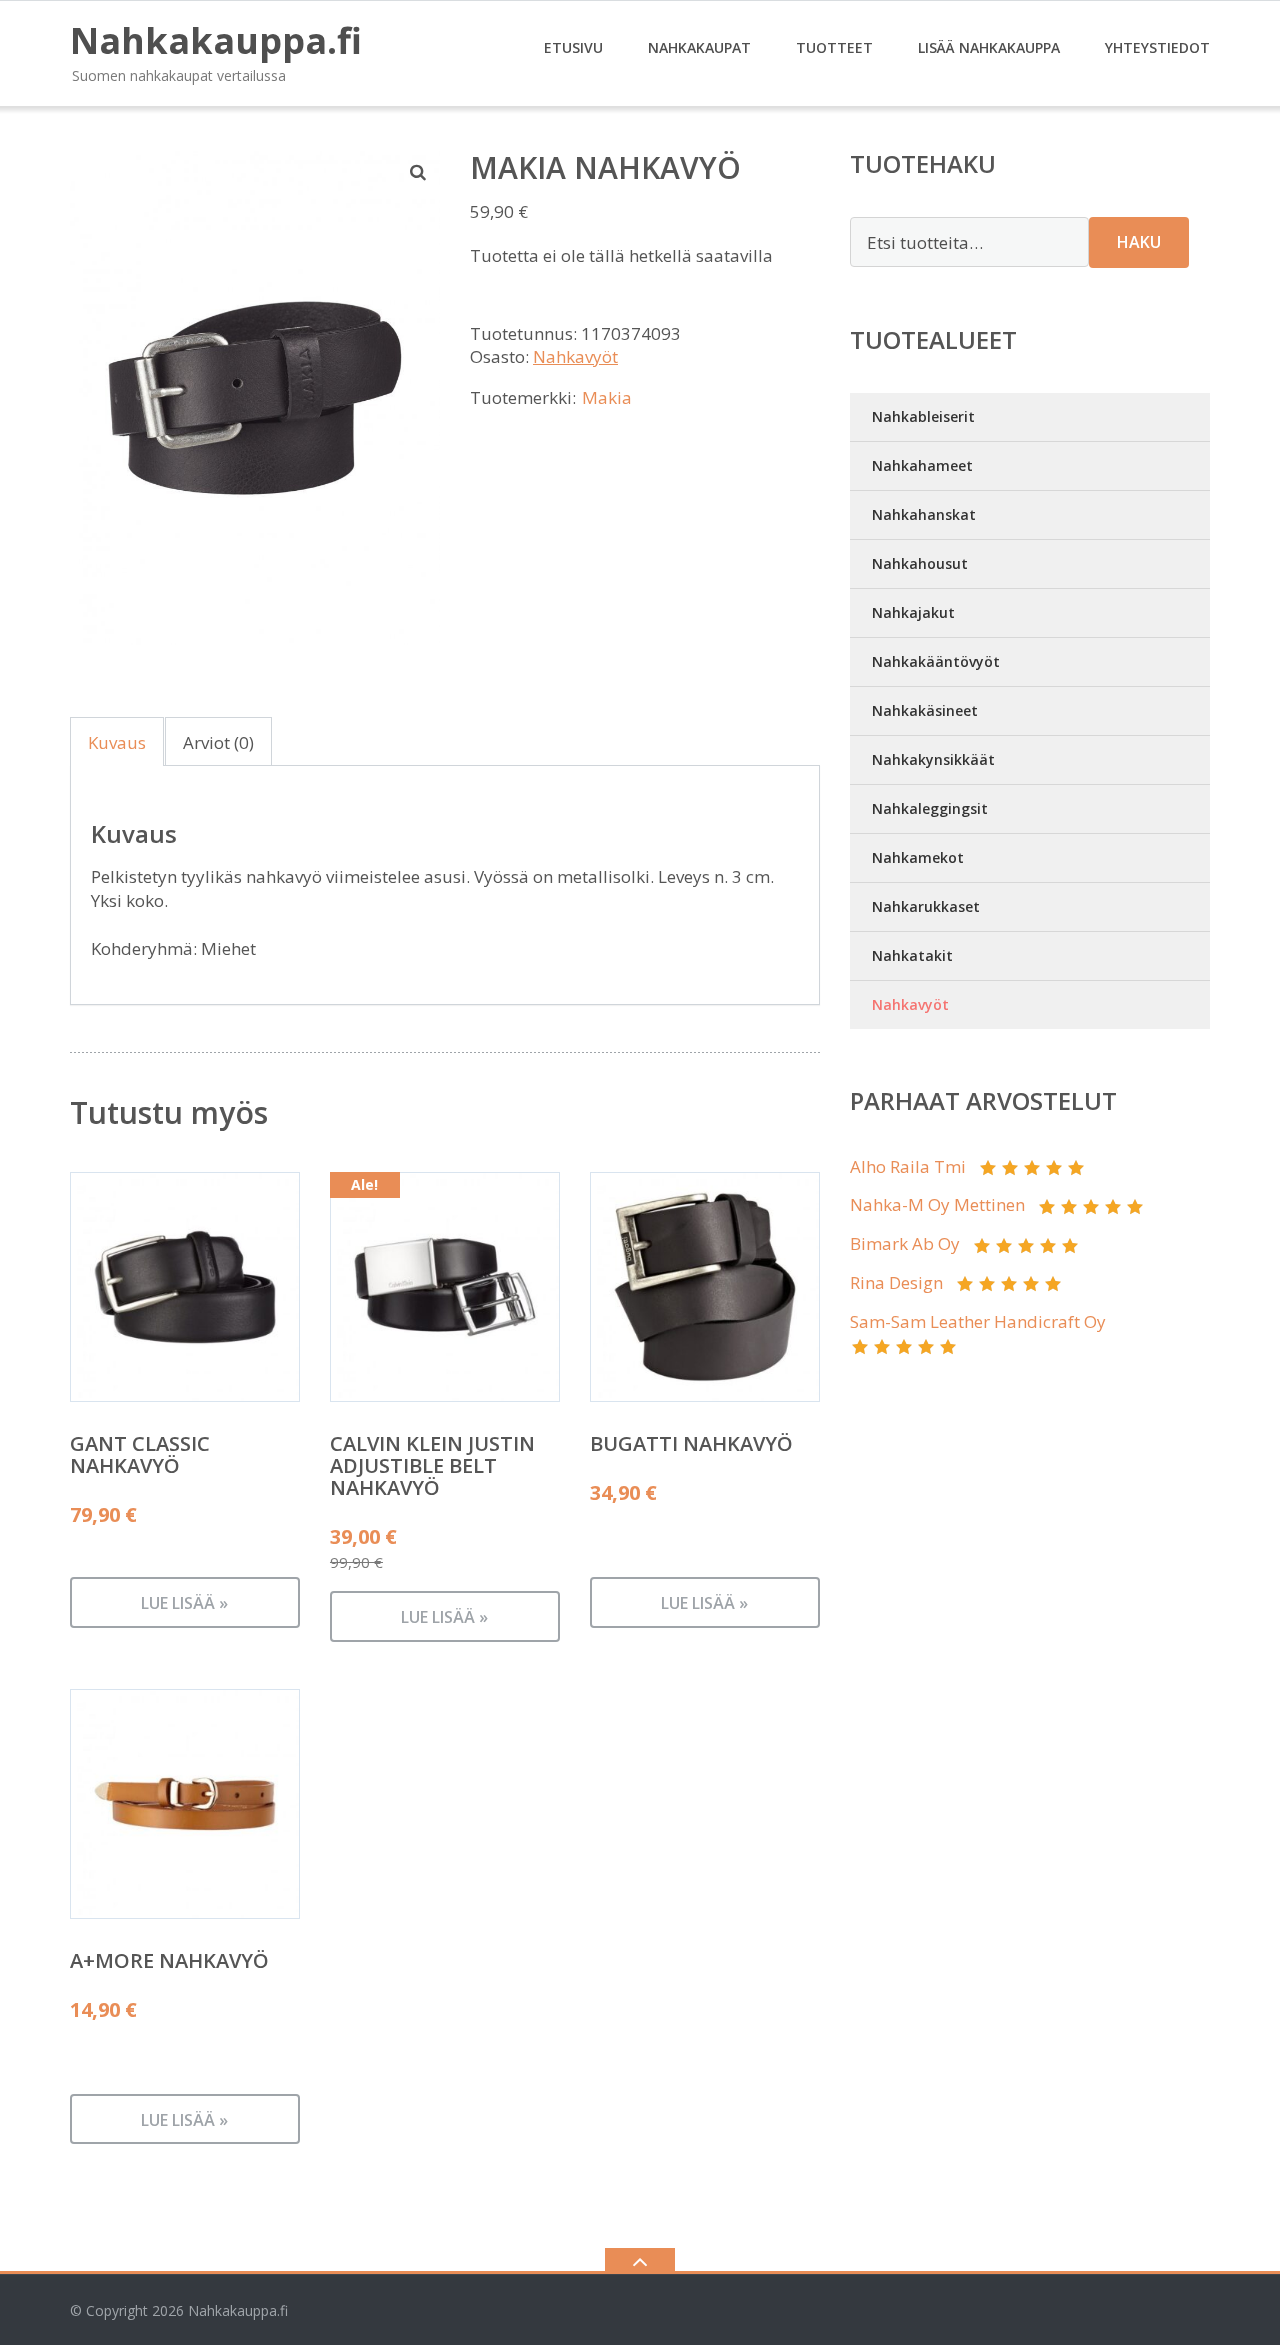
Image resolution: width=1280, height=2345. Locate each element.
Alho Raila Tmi (908, 1166)
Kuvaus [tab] (117, 742)
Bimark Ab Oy (905, 1243)
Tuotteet (834, 47)
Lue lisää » (184, 1603)
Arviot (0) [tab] (218, 742)
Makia (607, 397)
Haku (1139, 242)
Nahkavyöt (575, 356)
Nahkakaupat (699, 47)
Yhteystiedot (1157, 47)
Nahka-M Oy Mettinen (937, 1204)
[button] (419, 172)
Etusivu (573, 47)
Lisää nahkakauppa (989, 47)
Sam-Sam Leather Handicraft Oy (978, 1321)
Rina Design (896, 1282)
